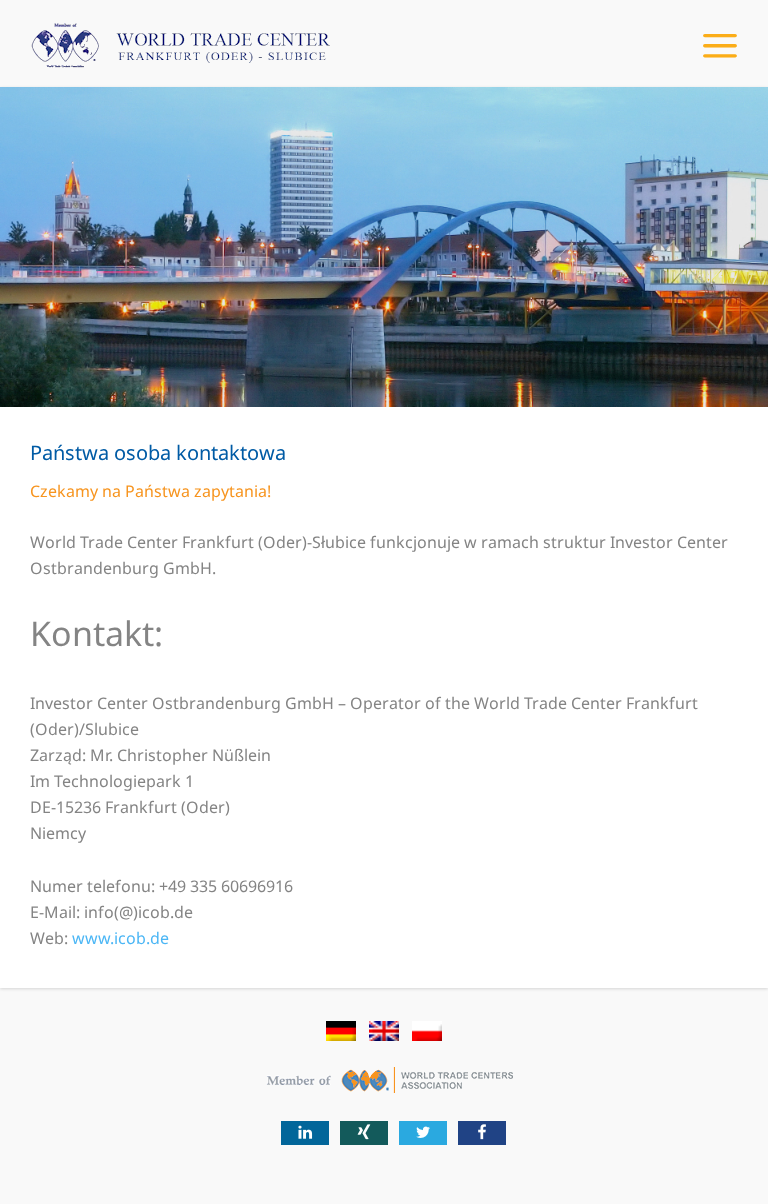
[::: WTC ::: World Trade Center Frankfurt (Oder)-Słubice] (165, 55)
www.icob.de (120, 938)
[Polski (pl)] (427, 1036)
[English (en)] (384, 1036)
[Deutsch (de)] (341, 1036)
